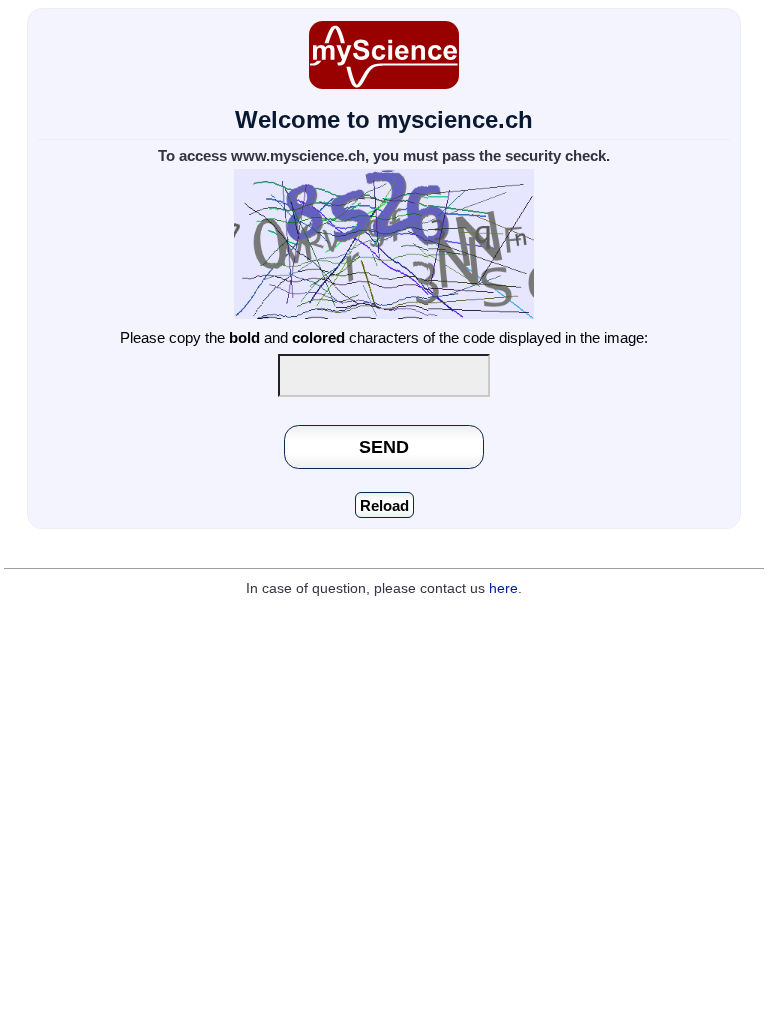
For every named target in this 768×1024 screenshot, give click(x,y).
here (503, 588)
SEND (384, 446)
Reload (384, 505)
